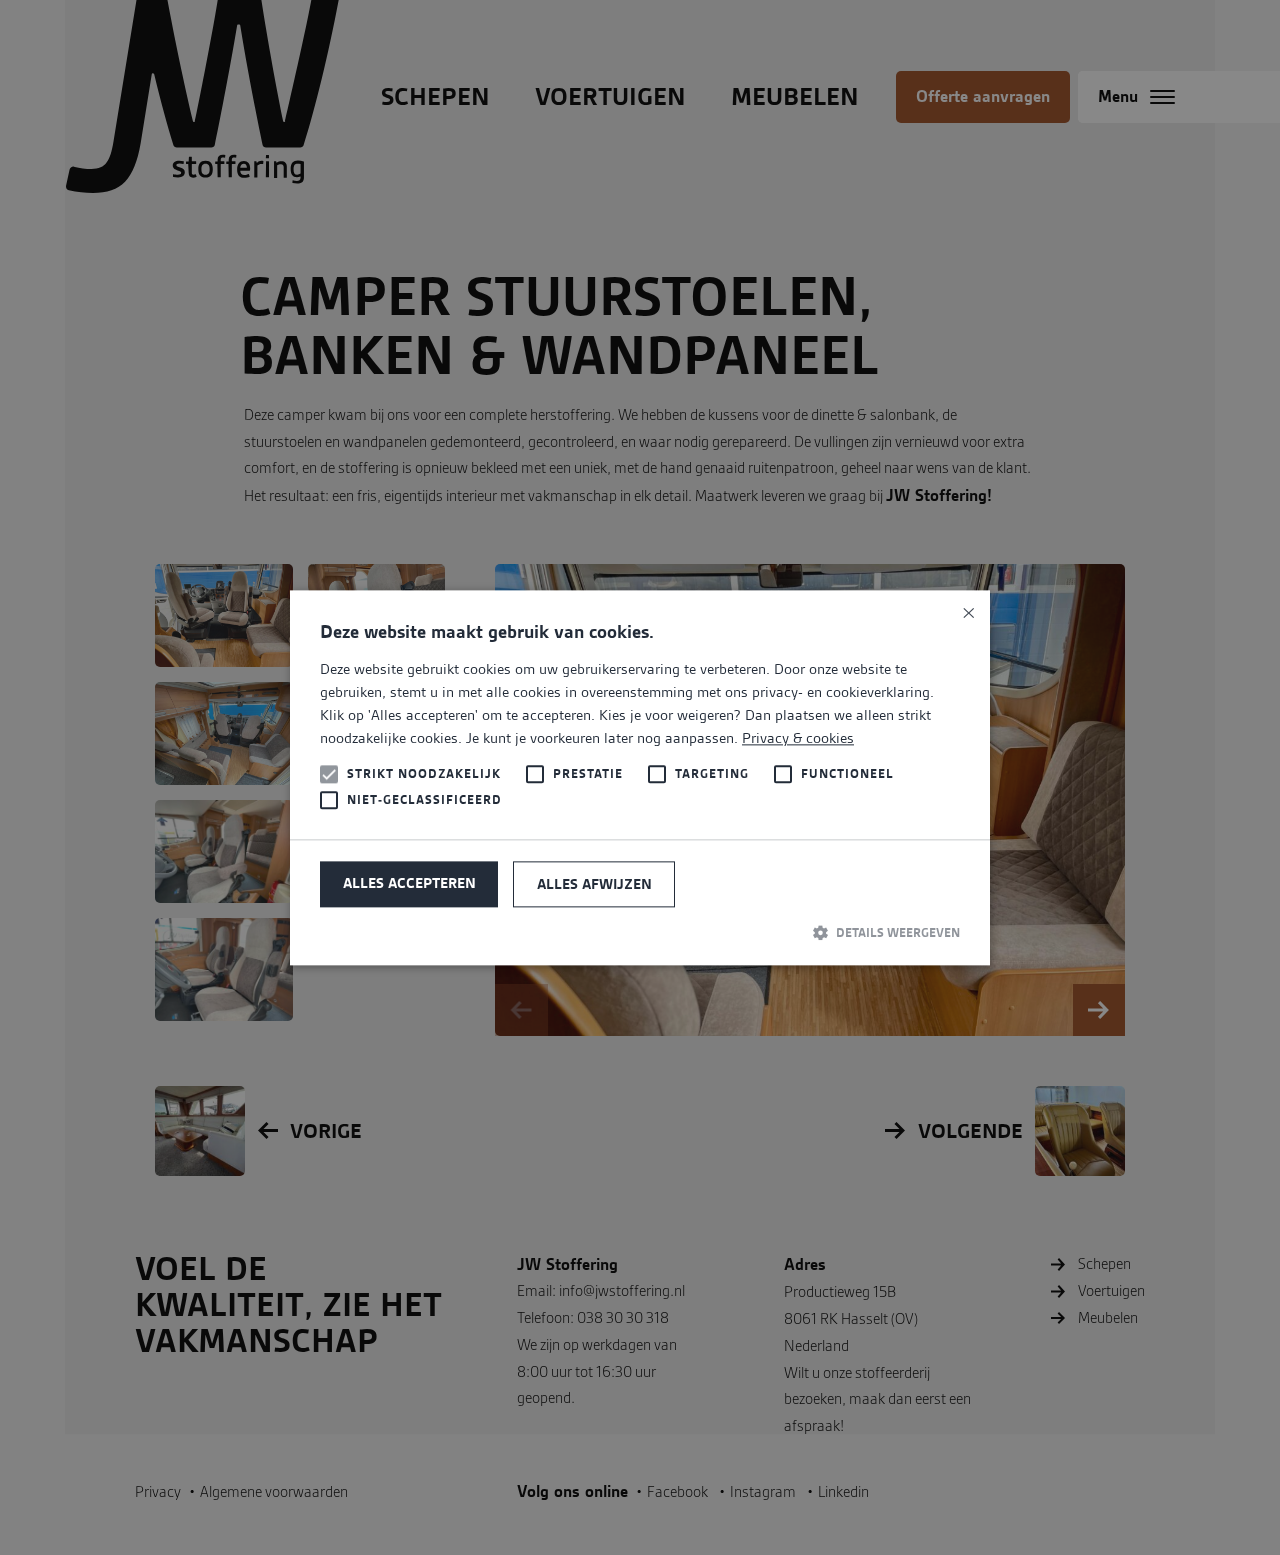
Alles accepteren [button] (409, 884)
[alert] (640, 777)
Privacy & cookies (798, 739)
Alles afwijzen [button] (594, 885)
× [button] (967, 612)
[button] (640, 933)
